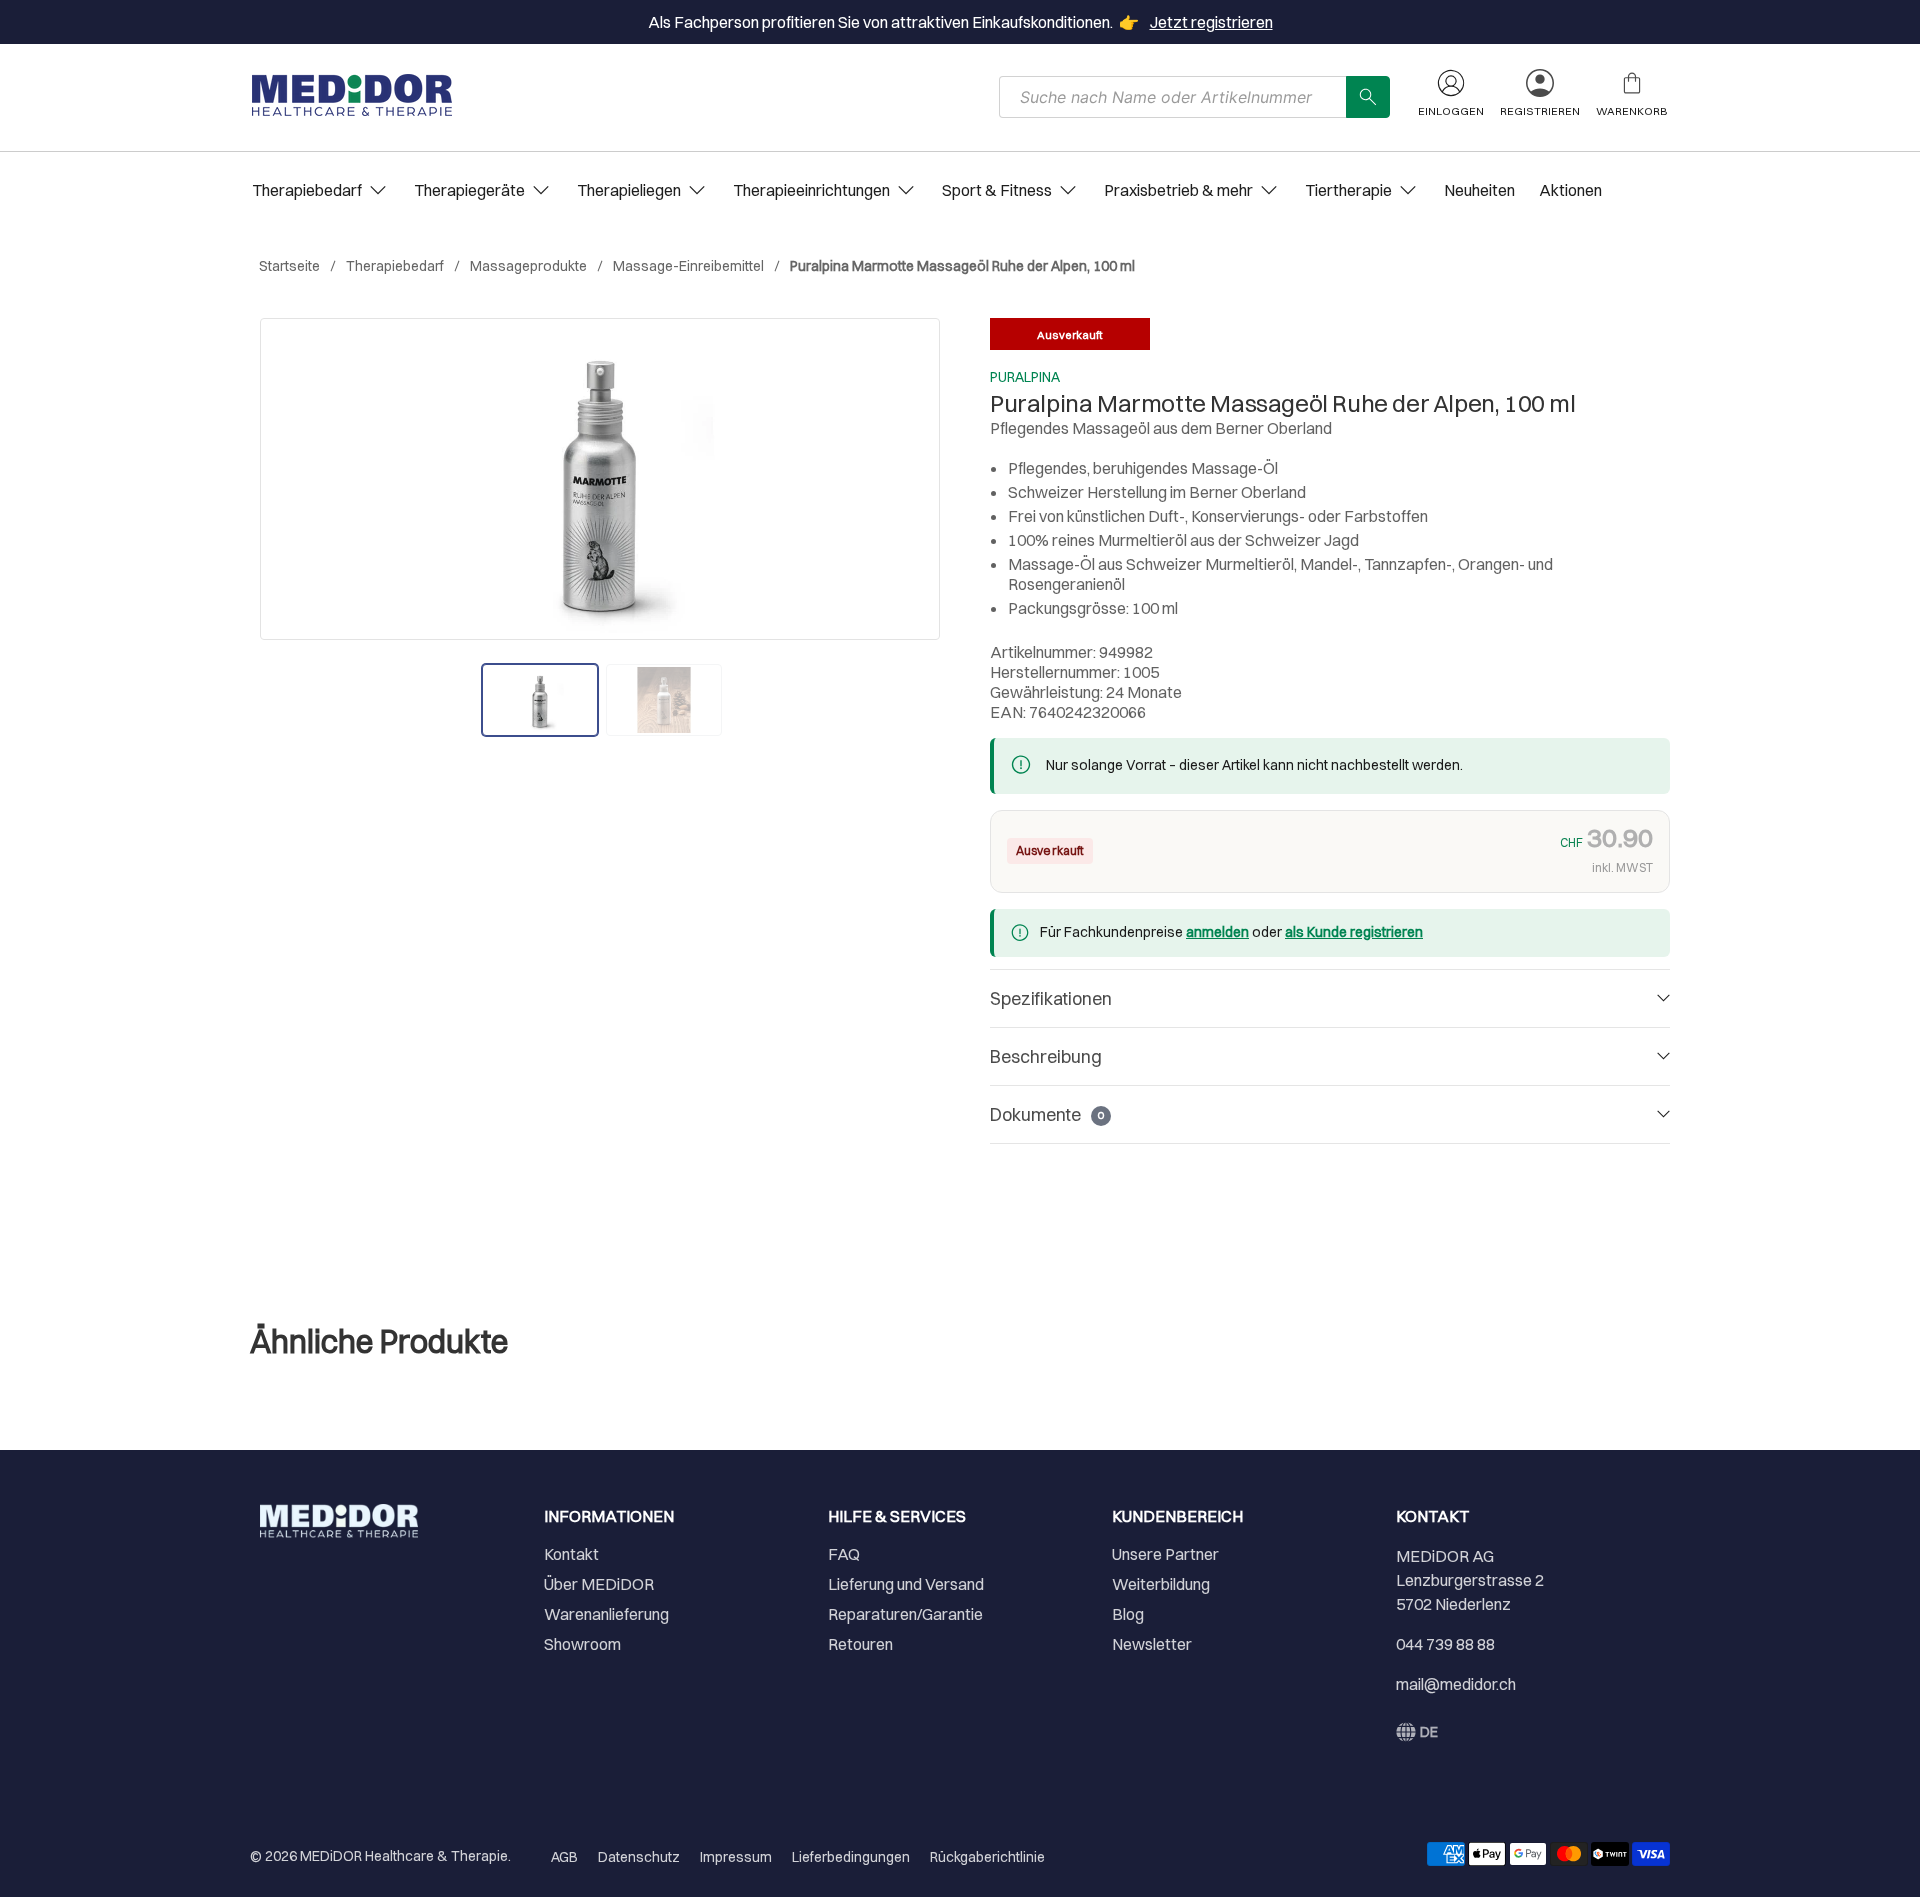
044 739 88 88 (1445, 1644)
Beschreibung (1046, 1056)
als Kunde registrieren (1354, 932)
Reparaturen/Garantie (905, 1614)
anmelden (1217, 932)
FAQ (844, 1554)
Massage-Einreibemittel (688, 266)
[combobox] (1173, 97)
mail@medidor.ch (1456, 1684)
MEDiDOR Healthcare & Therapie (404, 1856)
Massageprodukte (528, 266)
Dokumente (1047, 1114)
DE (1429, 1732)
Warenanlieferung (606, 1614)
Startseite (289, 266)
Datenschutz (639, 1857)
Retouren (860, 1644)
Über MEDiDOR (599, 1584)
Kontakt (571, 1554)
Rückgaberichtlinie (987, 1857)
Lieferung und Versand (906, 1584)
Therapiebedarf (395, 266)
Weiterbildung (1161, 1584)
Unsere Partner (1165, 1554)
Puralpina (1025, 377)
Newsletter (1152, 1644)
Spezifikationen (1051, 998)
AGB (564, 1857)
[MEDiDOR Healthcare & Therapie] (352, 95)
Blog (1128, 1614)
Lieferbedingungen (851, 1857)
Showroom (582, 1644)
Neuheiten (1479, 190)
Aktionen (1570, 190)
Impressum (736, 1857)
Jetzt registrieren (1211, 22)
